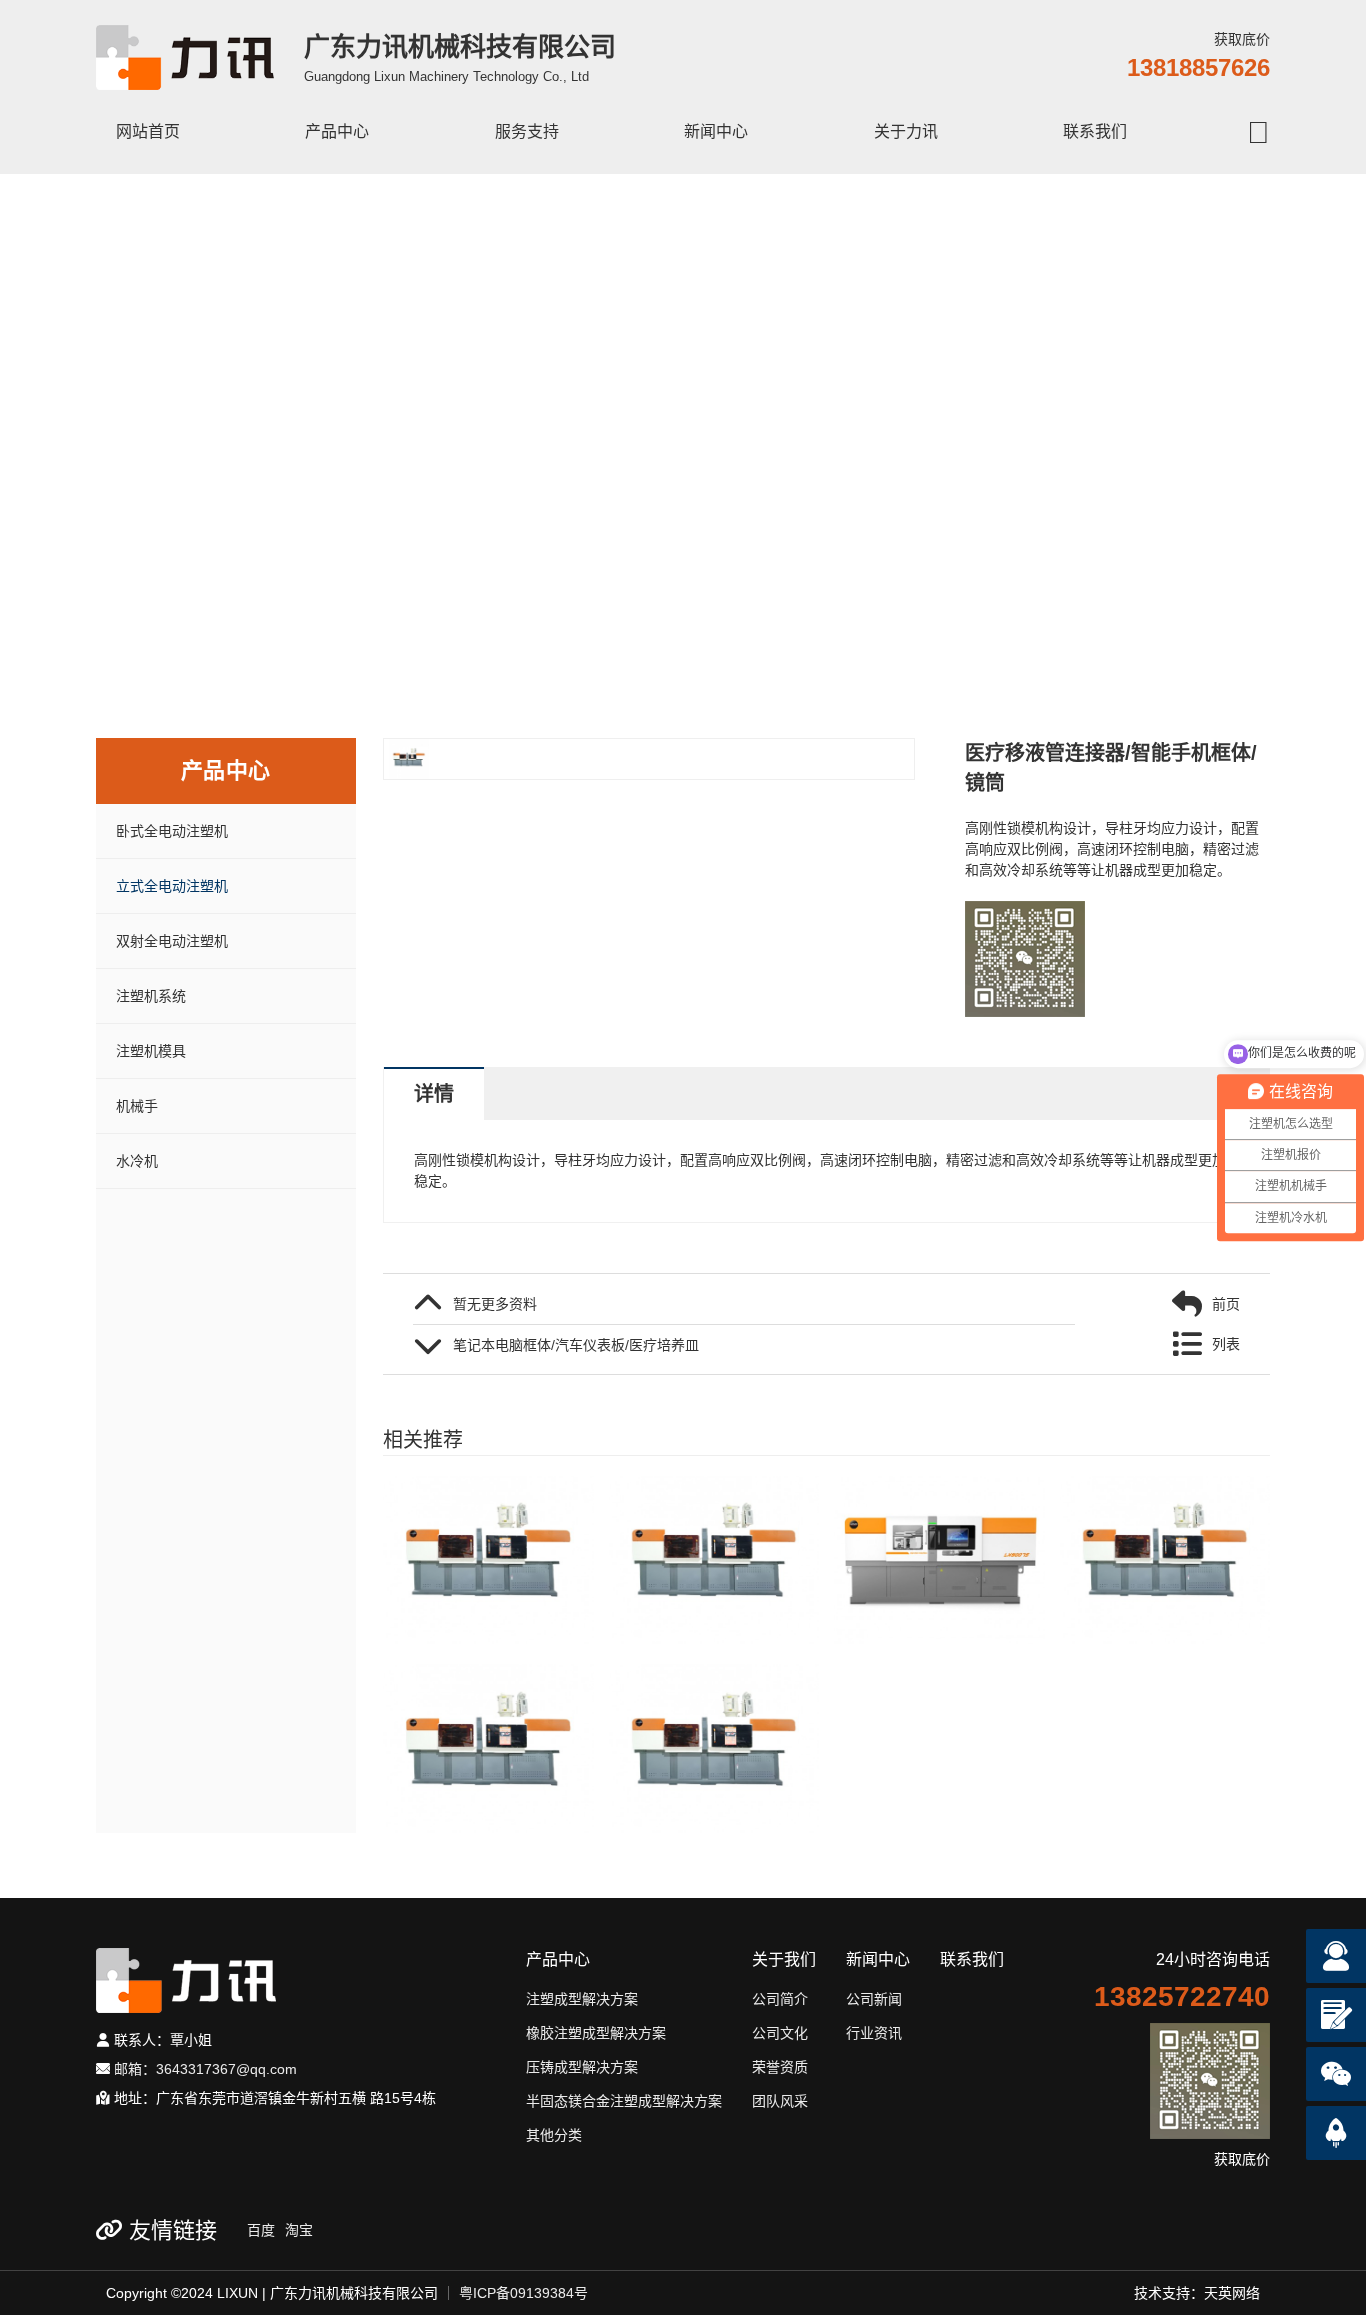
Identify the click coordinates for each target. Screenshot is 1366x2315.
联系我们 (1095, 131)
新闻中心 (716, 131)
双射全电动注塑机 (172, 941)
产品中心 (337, 131)
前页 (1226, 1304)
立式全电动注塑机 (172, 886)
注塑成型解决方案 (582, 1999)
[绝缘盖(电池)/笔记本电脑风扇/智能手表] (714, 1560)
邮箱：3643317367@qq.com (203, 2069)
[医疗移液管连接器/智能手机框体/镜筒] (488, 1560)
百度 (261, 2230)
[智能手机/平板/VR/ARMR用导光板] (488, 1748)
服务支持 (527, 131)
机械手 (137, 1106)
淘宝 (299, 2230)
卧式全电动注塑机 (172, 831)
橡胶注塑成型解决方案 (596, 2033)
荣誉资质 (780, 2067)
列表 (1226, 1344)
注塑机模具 (151, 1051)
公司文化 (780, 2033)
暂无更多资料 (495, 1304)
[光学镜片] (939, 1560)
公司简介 (780, 1999)
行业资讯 (874, 2033)
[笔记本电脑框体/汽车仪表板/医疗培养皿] (1165, 1560)
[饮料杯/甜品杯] (714, 1748)
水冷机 (137, 1161)
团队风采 (780, 2101)
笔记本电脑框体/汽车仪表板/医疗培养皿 (576, 1345)
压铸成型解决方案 (582, 2067)
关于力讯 (906, 131)
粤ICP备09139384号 (523, 2293)
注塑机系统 (151, 996)
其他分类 (554, 2135)
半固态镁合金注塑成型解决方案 (624, 2101)
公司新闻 (874, 1999)
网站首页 (148, 131)
